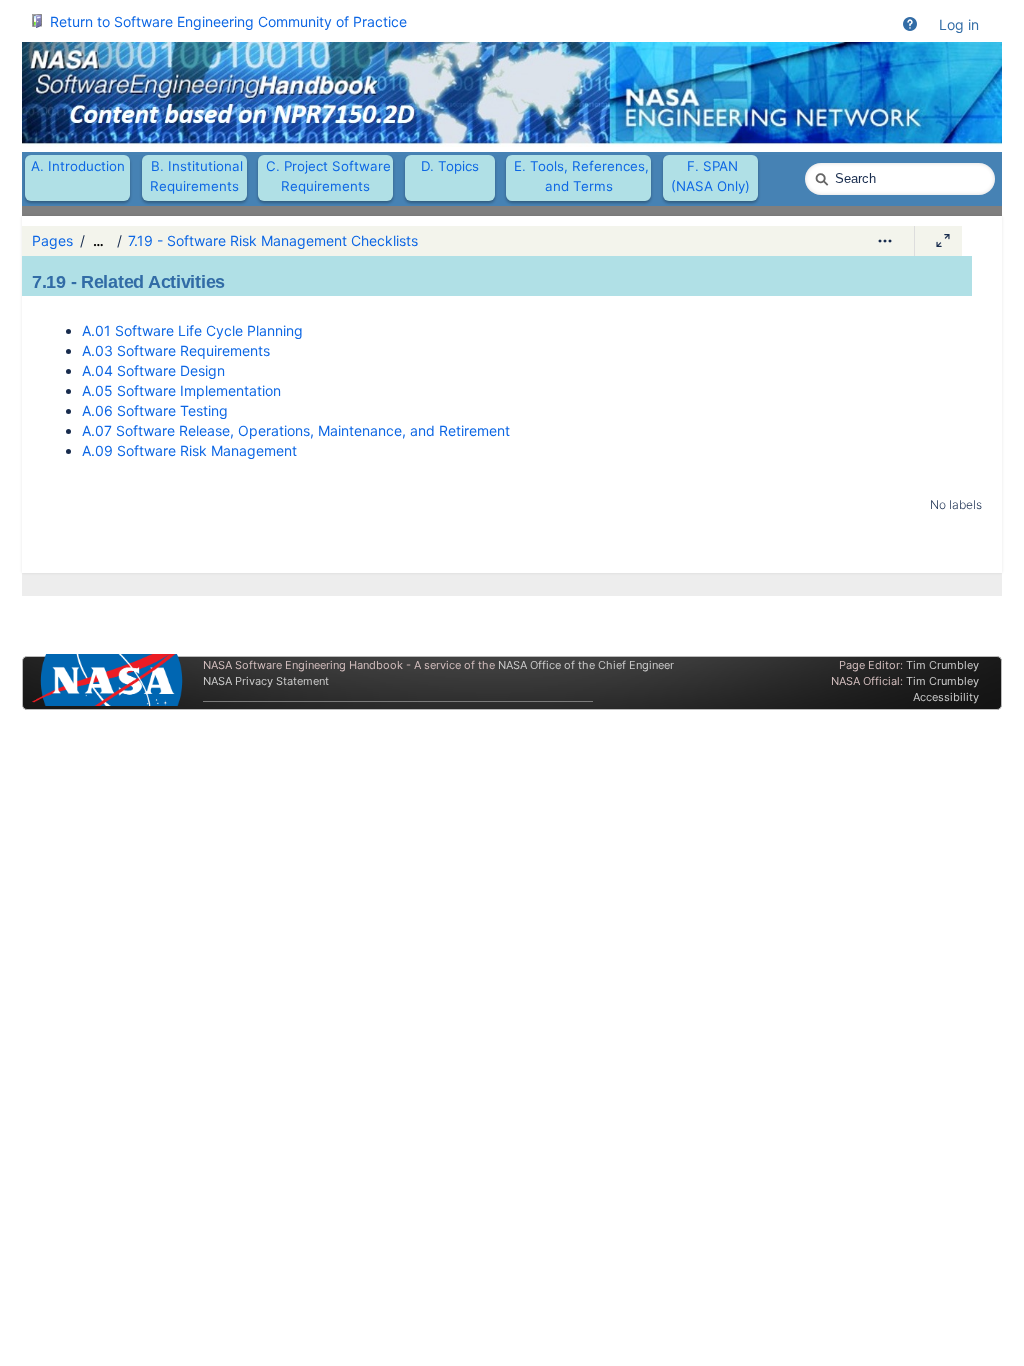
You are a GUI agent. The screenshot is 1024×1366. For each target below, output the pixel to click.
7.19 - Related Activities (128, 282)
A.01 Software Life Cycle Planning (192, 330)
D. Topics (450, 166)
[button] (910, 25)
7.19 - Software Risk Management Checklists (273, 240)
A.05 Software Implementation (181, 390)
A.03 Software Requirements (176, 350)
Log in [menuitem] (959, 24)
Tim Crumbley (942, 665)
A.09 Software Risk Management (189, 450)
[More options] (885, 241)
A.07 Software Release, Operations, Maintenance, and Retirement (296, 430)
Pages (52, 240)
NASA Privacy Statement (266, 681)
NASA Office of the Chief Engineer (586, 665)
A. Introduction (78, 166)
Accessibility (946, 697)
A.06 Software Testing (155, 410)
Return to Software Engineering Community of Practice (228, 21)
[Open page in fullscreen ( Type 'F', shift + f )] (943, 241)
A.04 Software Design (153, 370)
